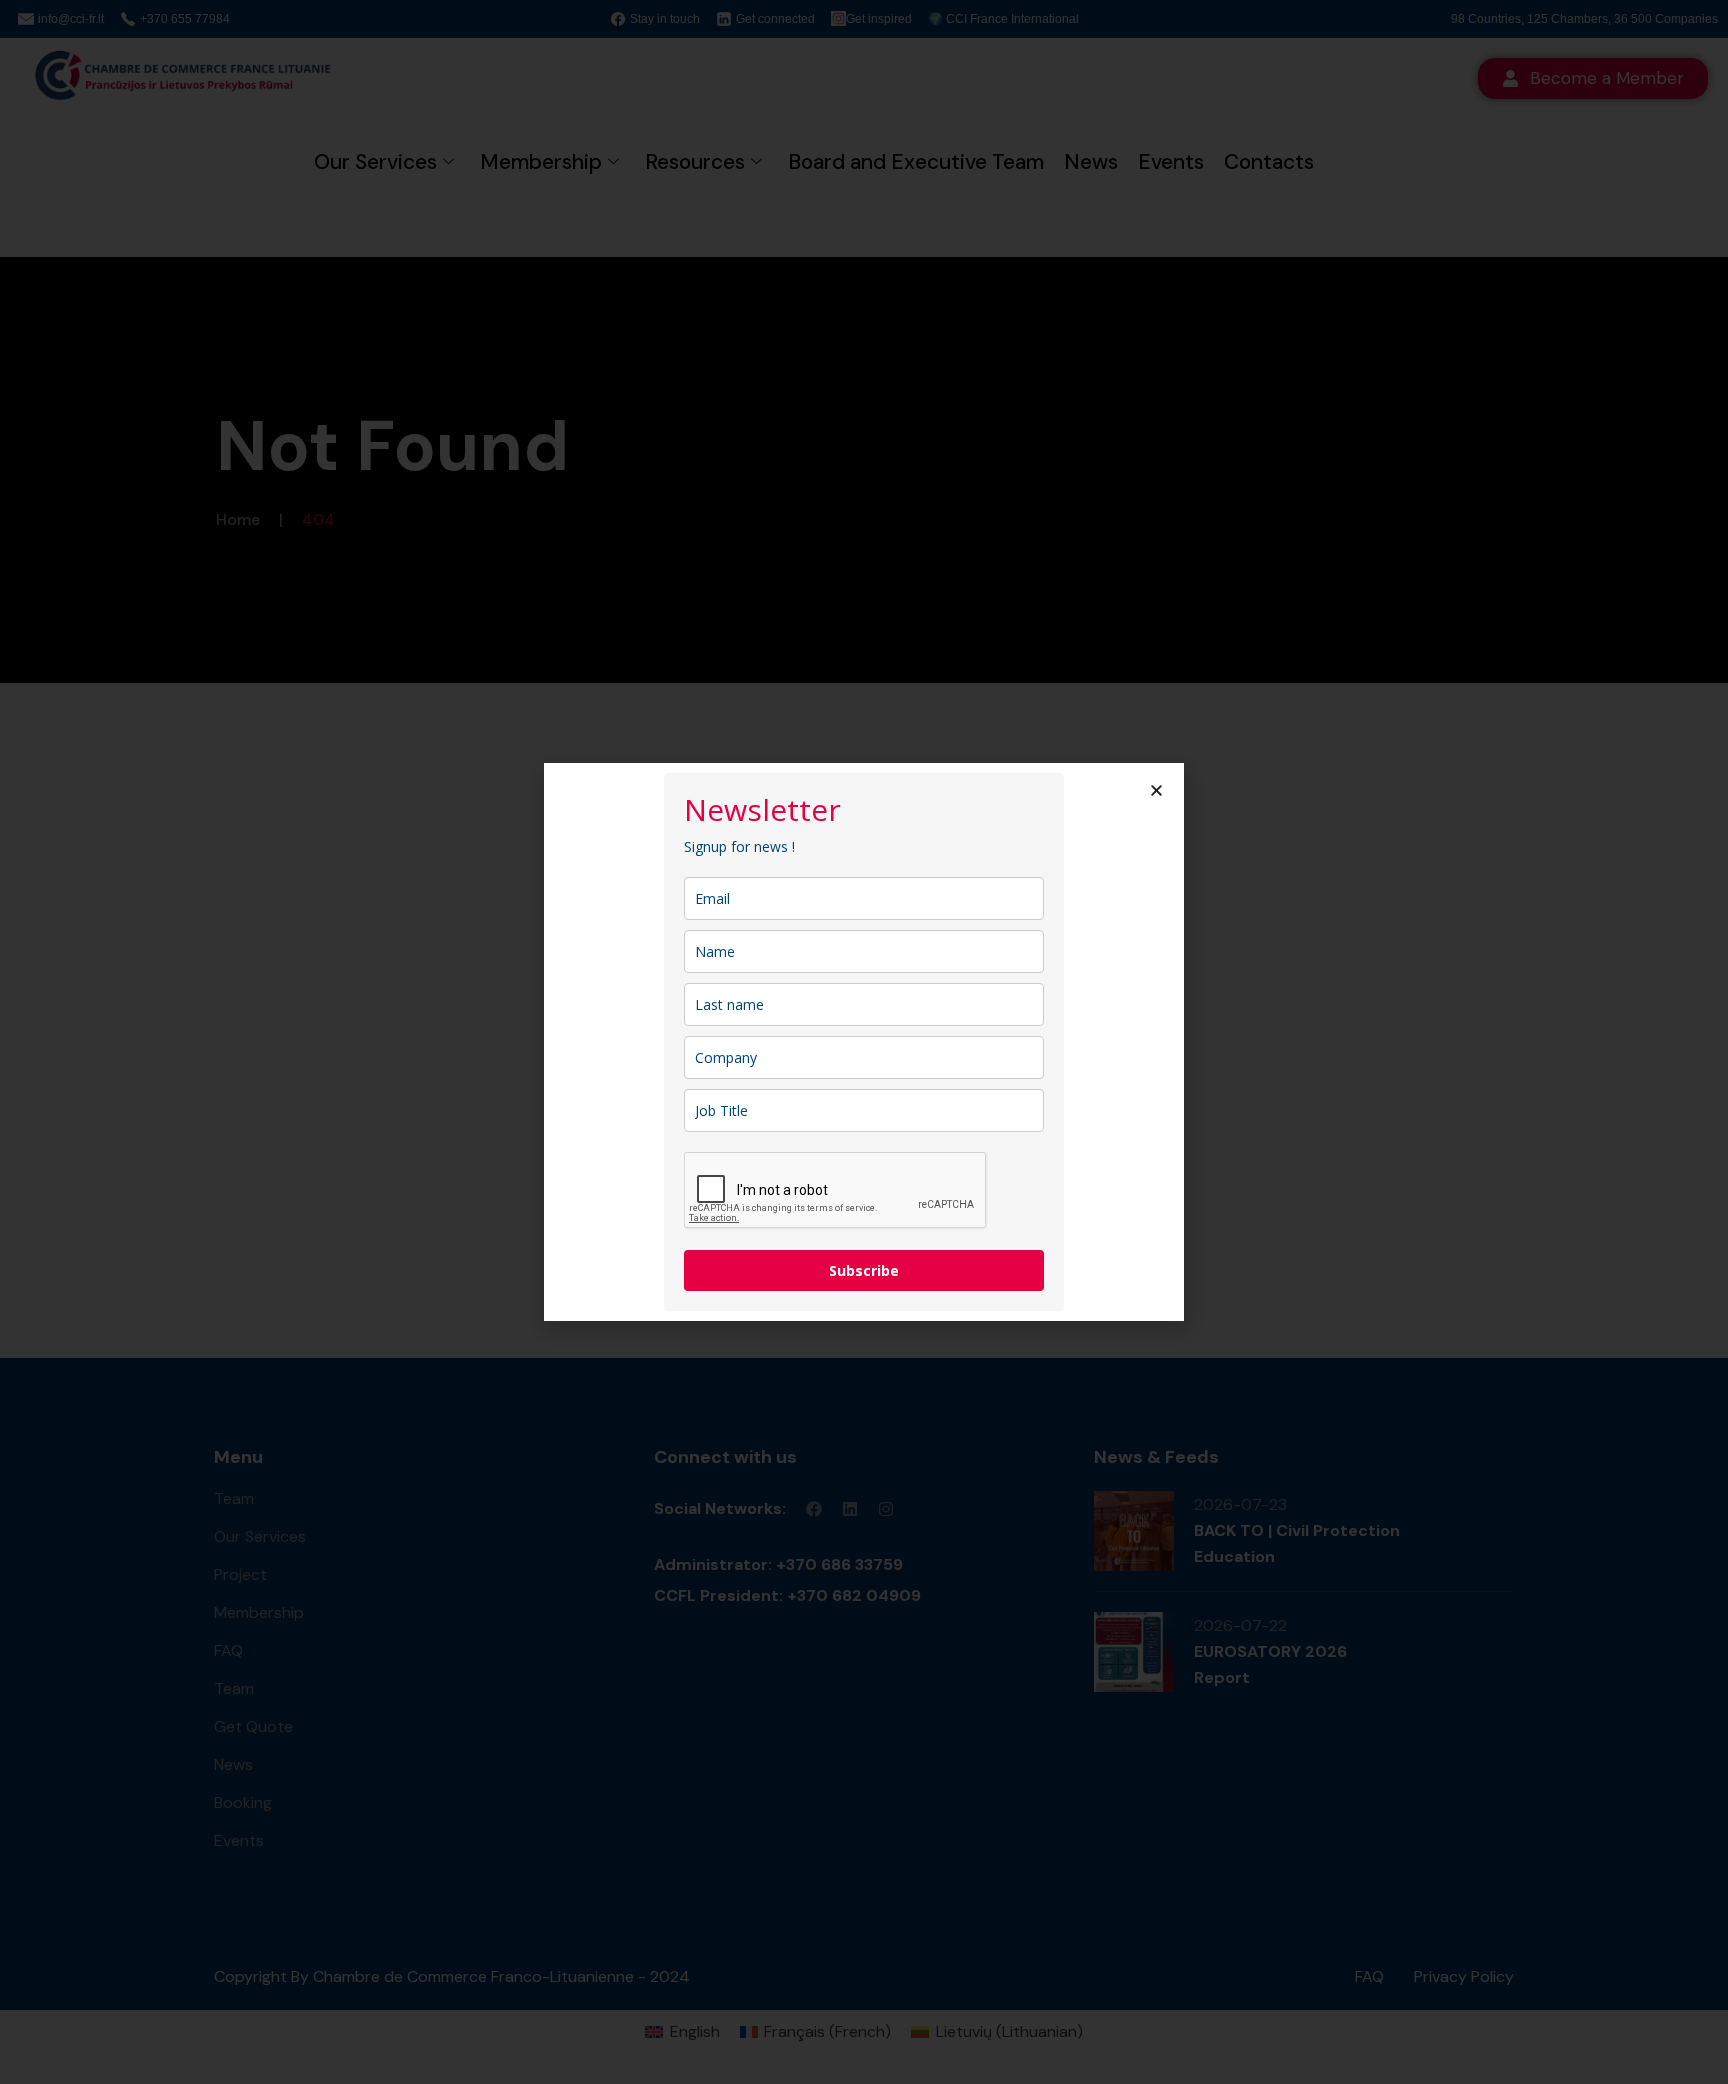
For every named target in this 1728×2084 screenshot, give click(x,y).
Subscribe (864, 1270)
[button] (1156, 790)
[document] (864, 1042)
